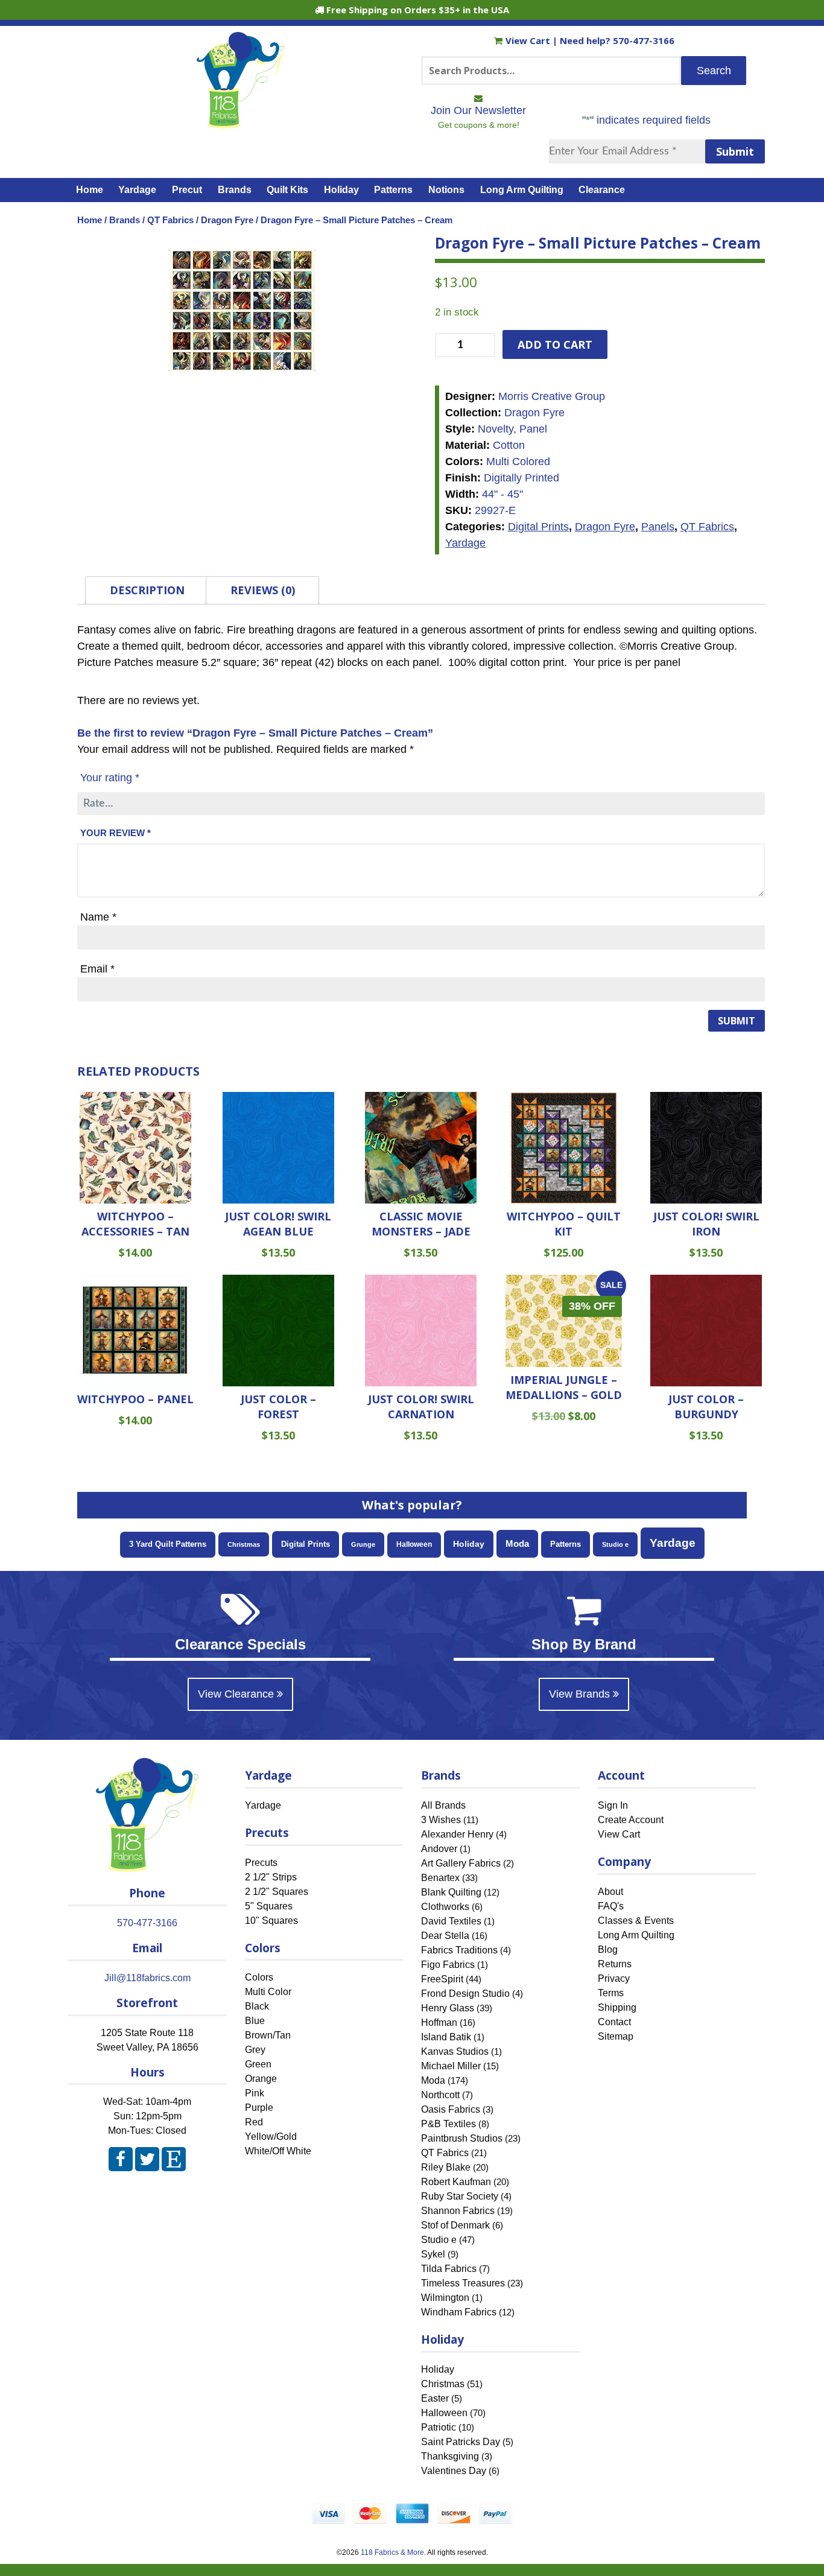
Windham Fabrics (459, 2312)
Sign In (613, 1805)
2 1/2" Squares (277, 1892)
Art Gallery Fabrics (461, 1863)
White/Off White (278, 2152)
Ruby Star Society (460, 2196)
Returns (615, 1964)
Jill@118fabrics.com (147, 1978)
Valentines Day (454, 2471)
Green (258, 2065)
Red (254, 2123)
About (610, 1892)
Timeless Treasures (463, 2283)
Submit (735, 151)
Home (90, 190)
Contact (614, 2022)
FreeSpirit (442, 1979)
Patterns (393, 190)
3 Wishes (441, 1820)
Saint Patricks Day (461, 2442)
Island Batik (446, 2037)
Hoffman (439, 2022)
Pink (255, 2094)
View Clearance (237, 1694)
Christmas (244, 1544)
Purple (259, 2108)
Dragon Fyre (227, 220)
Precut (187, 190)
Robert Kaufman (456, 2182)
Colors (259, 1978)
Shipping (617, 2007)
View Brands (581, 1694)
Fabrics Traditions (459, 1950)
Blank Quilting (451, 1892)
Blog (608, 1949)
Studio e (615, 1544)
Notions (446, 190)
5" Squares (269, 1906)
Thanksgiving (450, 2456)
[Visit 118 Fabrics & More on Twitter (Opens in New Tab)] (147, 2162)
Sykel (433, 2254)
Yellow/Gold (271, 2137)
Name (98, 917)
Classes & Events (636, 1921)
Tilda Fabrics (449, 2269)
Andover (439, 1849)
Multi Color (268, 1992)
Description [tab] (147, 590)
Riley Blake (446, 2167)
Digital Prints (538, 527)
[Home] (240, 123)
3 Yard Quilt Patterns (168, 1544)
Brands (235, 190)
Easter (435, 2398)
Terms (611, 1993)
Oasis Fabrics (451, 2109)
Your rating (110, 778)
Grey (255, 2050)
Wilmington (445, 2298)
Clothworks (445, 1907)
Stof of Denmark (455, 2225)
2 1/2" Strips (271, 1877)
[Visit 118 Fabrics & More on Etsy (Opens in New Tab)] (174, 2162)
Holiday (341, 190)
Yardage (137, 190)
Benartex (440, 1878)
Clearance (602, 190)
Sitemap (616, 2036)
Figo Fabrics (448, 1965)
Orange (261, 2079)
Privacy (614, 1978)
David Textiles (451, 1921)
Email (97, 969)
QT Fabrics (170, 220)
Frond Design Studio (465, 1994)
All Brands (443, 1805)
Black (257, 2007)
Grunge (363, 1544)
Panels (658, 527)
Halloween (414, 1544)
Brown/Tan (268, 2036)
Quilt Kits (287, 190)
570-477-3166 (644, 40)
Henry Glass (448, 2008)
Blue (255, 2021)
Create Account (631, 1820)
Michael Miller (451, 2066)
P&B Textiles (448, 2124)
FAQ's (611, 1906)
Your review (116, 833)
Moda (517, 1543)
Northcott (440, 2095)
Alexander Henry (457, 1834)
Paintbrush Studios (462, 2138)
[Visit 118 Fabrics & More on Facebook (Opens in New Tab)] (121, 2162)
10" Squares (271, 1921)
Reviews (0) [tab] (263, 590)
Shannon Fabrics (458, 2211)
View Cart (529, 40)
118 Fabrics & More (392, 2552)
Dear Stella (445, 1936)
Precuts (261, 1863)
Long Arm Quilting (522, 190)
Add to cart (555, 344)
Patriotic (439, 2427)
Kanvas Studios (455, 2051)
